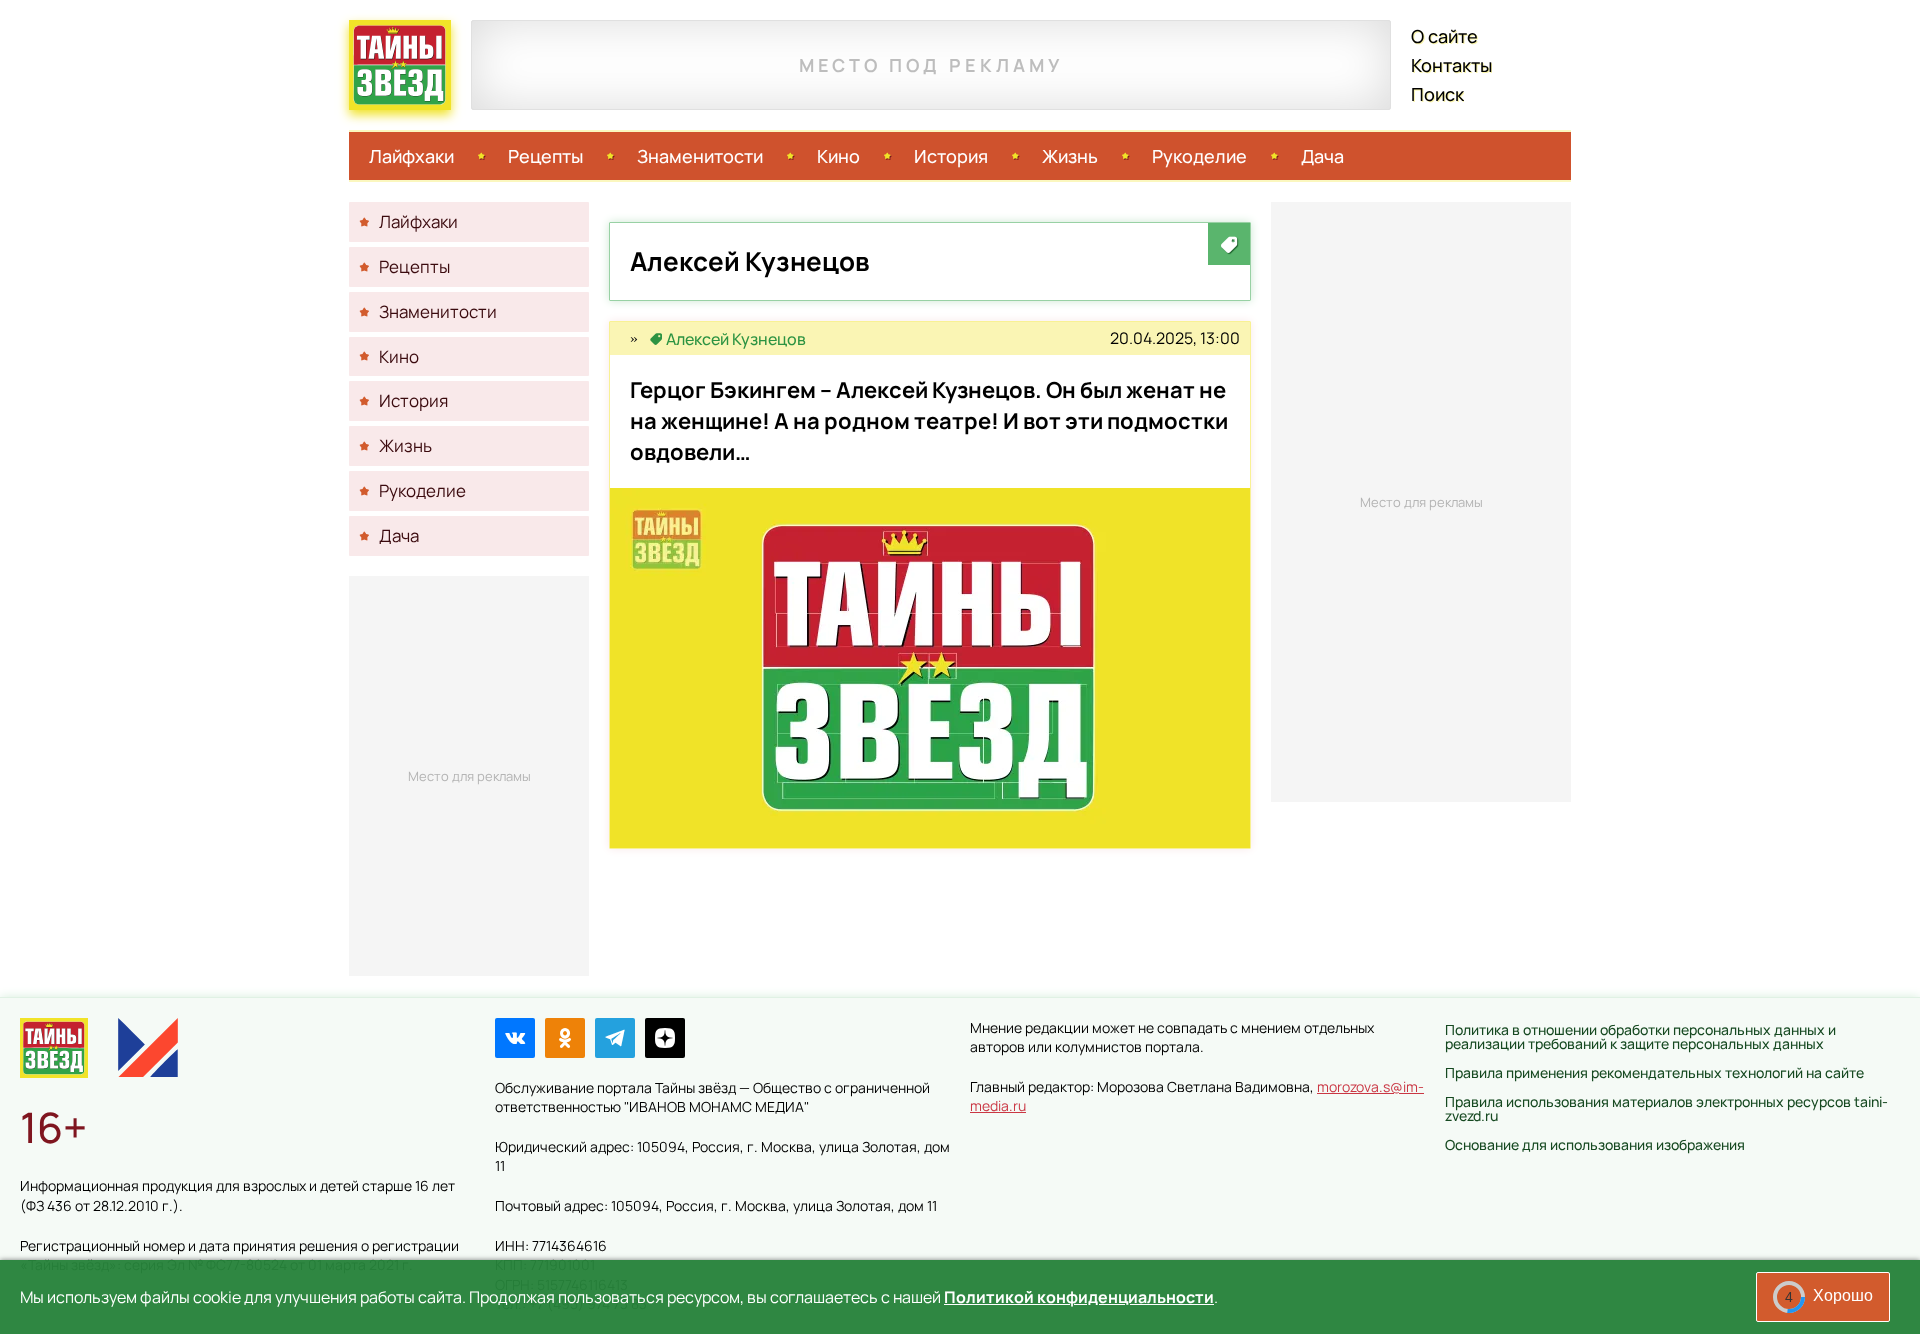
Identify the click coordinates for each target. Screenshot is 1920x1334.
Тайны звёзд (400, 65)
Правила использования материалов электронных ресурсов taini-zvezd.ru (1666, 1108)
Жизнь (1070, 156)
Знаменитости (700, 156)
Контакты (1451, 65)
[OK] (565, 1038)
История (951, 156)
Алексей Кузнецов (736, 339)
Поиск (1437, 94)
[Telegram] (615, 1038)
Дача (1322, 156)
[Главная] (54, 1048)
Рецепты (545, 156)
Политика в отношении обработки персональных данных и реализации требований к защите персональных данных (1640, 1036)
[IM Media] (148, 1048)
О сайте (1444, 36)
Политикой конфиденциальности (1079, 1297)
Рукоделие (1199, 156)
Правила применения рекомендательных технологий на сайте (1654, 1072)
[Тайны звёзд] (634, 339)
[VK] (515, 1038)
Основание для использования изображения (1595, 1144)
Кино (838, 156)
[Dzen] (665, 1038)
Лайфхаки (411, 156)
